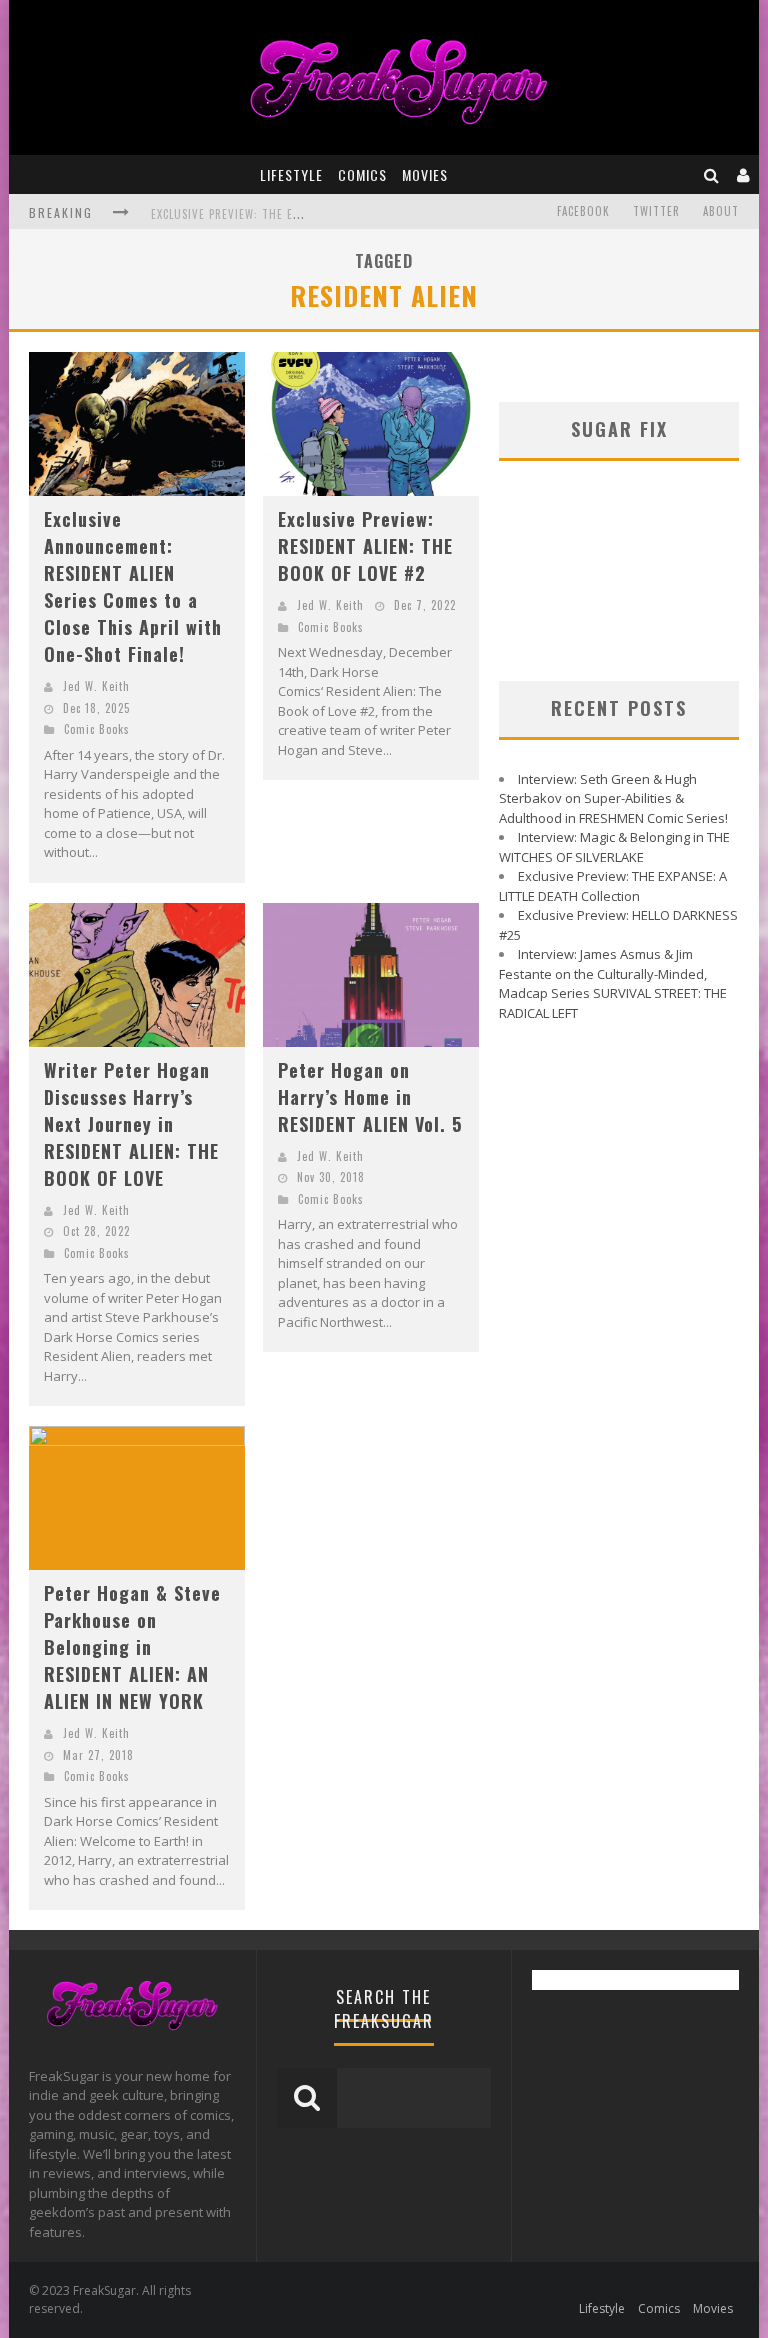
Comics (362, 174)
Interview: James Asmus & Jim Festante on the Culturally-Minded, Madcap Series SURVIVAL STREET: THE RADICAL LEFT (613, 983)
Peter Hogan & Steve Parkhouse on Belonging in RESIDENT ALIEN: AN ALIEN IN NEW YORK (132, 1647)
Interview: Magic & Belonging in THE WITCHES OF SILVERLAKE (614, 847)
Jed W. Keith (96, 686)
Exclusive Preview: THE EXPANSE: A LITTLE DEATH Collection (613, 886)
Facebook (583, 211)
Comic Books (97, 729)
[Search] (712, 174)
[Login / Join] (744, 174)
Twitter (656, 211)
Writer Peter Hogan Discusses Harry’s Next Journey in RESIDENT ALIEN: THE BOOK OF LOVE (131, 1124)
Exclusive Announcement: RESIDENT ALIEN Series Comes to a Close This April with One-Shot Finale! (133, 586)
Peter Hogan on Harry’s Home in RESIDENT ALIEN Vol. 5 (370, 1097)
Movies (425, 174)
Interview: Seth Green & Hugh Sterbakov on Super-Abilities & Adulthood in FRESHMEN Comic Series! (613, 798)
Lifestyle (291, 174)
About (721, 211)
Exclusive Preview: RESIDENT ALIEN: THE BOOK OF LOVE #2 (365, 546)
